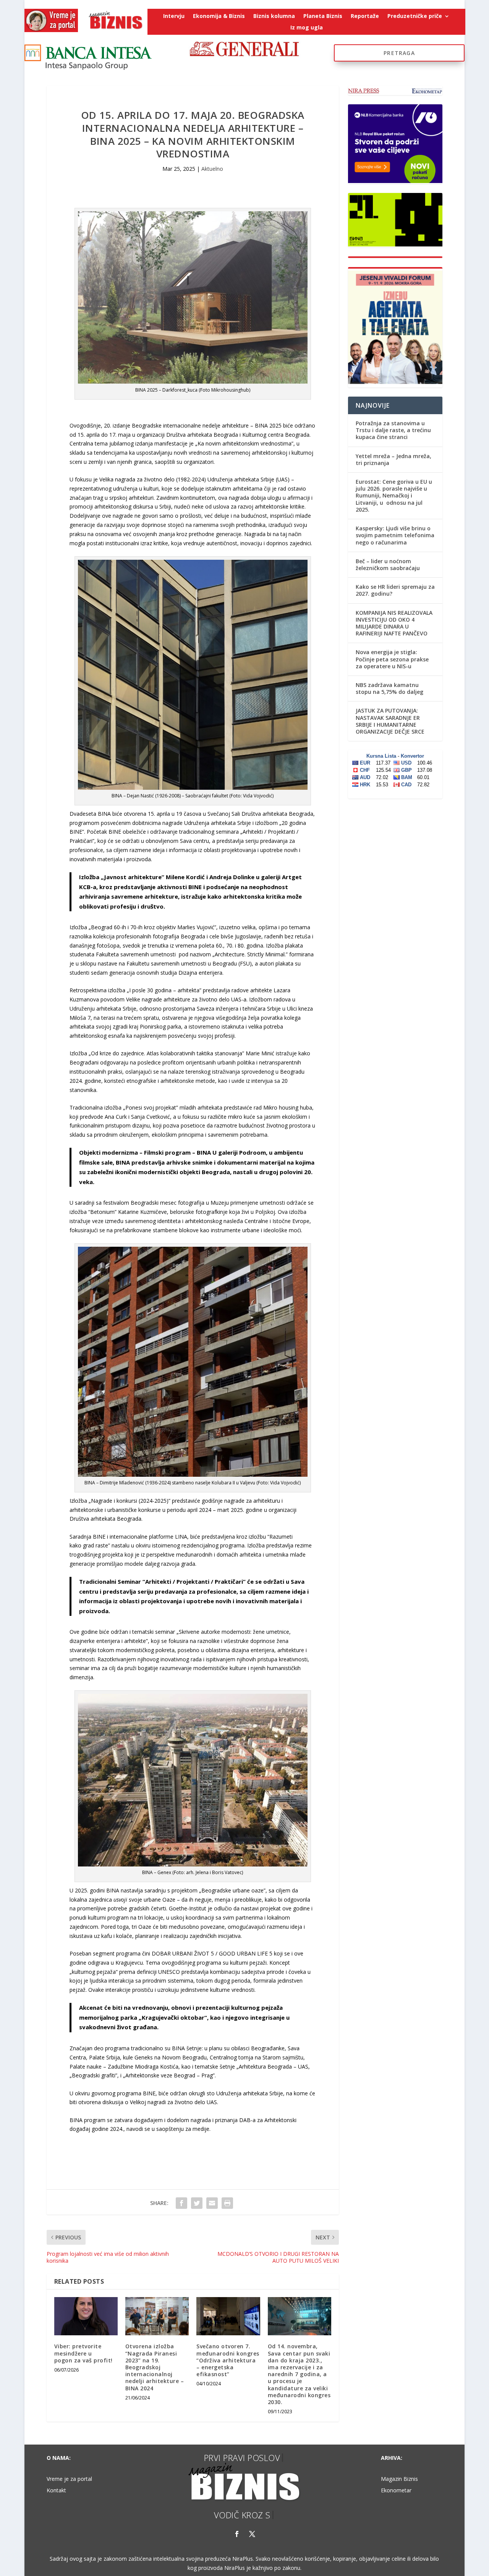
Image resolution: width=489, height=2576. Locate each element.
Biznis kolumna (274, 16)
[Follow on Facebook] (237, 2534)
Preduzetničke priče (415, 16)
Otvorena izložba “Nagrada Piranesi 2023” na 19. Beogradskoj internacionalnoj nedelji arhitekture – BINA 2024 (155, 2367)
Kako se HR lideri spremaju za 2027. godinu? (395, 590)
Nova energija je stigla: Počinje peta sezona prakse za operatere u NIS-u (392, 659)
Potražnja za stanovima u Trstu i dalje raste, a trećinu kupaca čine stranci (393, 430)
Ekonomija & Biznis (219, 16)
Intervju (174, 16)
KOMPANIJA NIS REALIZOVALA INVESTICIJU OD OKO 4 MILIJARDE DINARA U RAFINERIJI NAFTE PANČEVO (394, 623)
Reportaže (365, 16)
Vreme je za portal (69, 2479)
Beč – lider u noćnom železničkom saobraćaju (388, 565)
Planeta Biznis (323, 16)
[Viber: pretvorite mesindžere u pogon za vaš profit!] (86, 2316)
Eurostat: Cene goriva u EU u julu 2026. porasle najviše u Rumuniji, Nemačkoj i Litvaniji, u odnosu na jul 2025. (394, 496)
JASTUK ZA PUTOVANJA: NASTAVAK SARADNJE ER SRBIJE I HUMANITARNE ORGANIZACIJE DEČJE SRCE (390, 721)
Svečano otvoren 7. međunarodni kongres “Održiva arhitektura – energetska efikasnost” (228, 2360)
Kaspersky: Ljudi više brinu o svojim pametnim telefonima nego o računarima (395, 535)
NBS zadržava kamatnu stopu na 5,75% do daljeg (389, 688)
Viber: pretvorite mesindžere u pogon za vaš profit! (83, 2353)
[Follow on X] (252, 2534)
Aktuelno (212, 169)
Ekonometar (396, 2491)
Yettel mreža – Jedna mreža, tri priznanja (393, 459)
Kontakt (56, 2491)
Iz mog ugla (307, 28)
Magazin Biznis (399, 2479)
